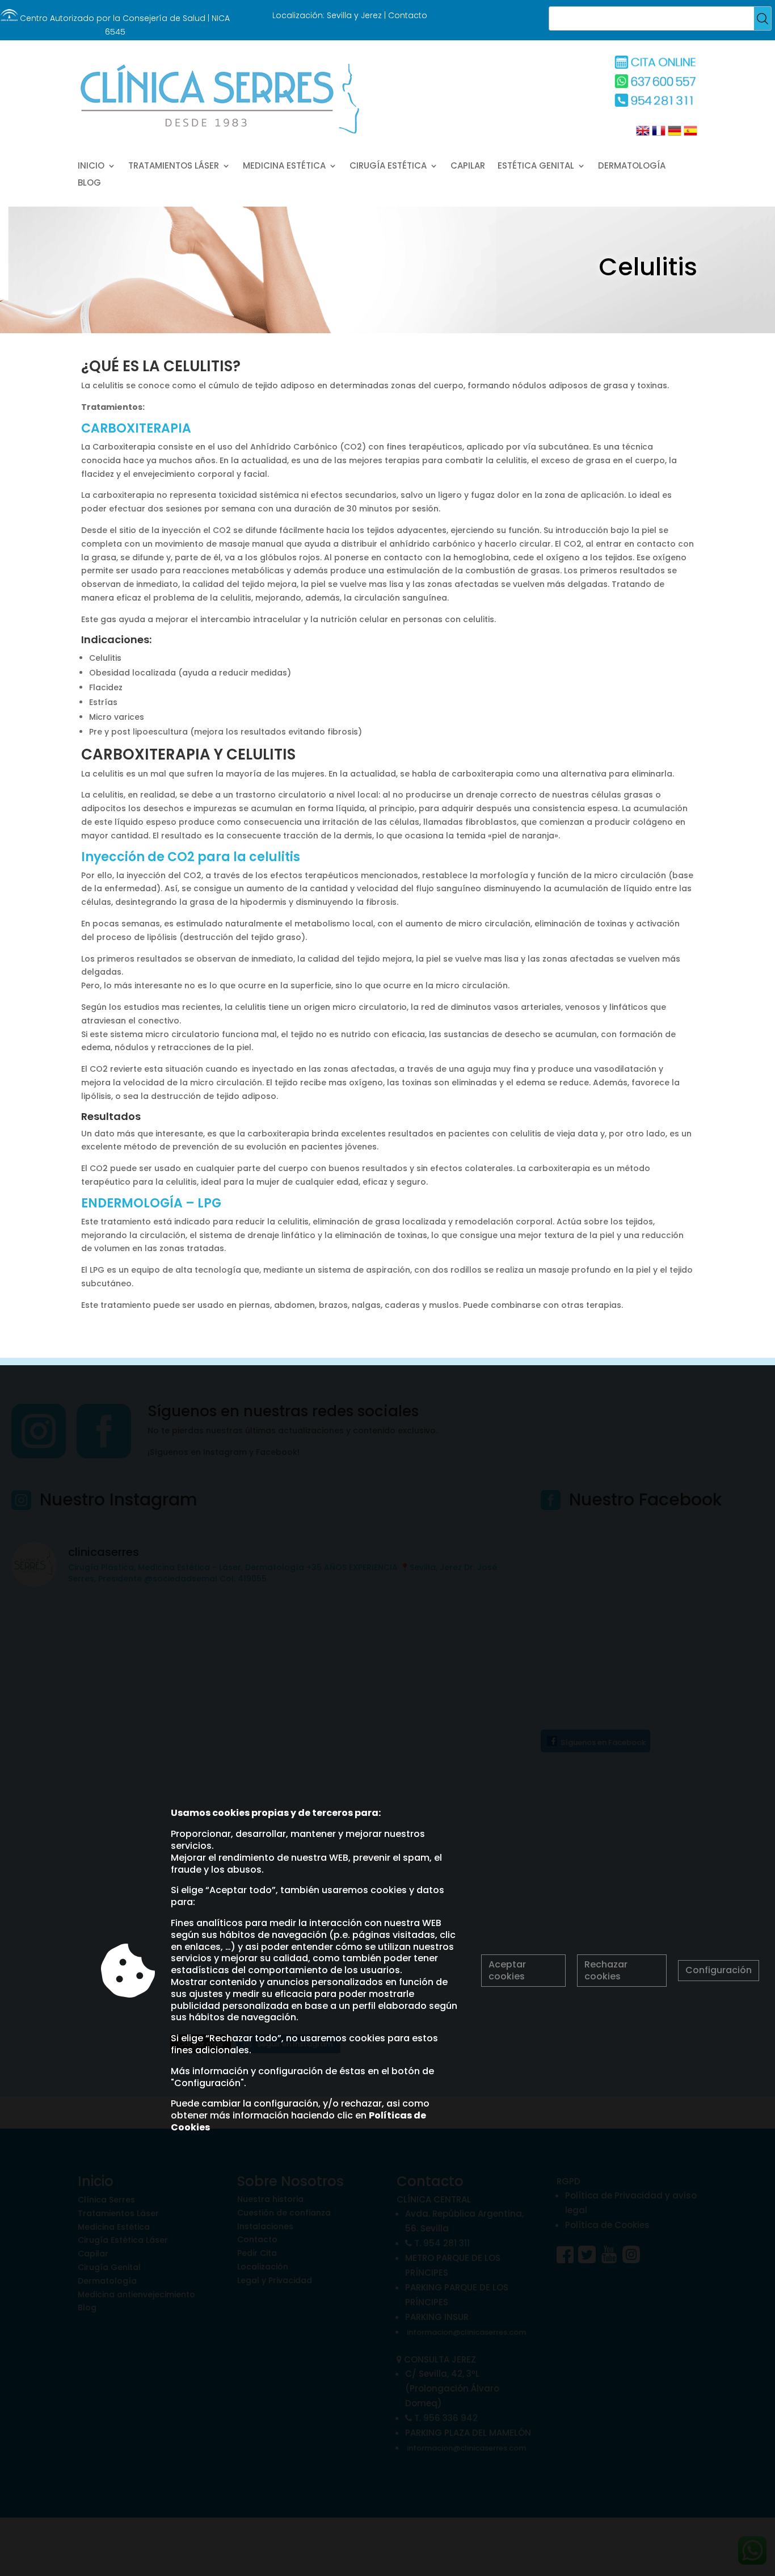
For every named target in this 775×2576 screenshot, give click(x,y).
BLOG (89, 184)
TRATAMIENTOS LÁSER (174, 167)
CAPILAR (468, 167)
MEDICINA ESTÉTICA (284, 167)
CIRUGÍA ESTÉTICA (388, 167)
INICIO (91, 167)
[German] (673, 135)
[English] (643, 135)
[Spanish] (689, 135)
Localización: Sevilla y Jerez (327, 15)
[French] (658, 135)
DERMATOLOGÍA (632, 167)
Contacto (408, 15)
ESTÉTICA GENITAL (536, 167)
